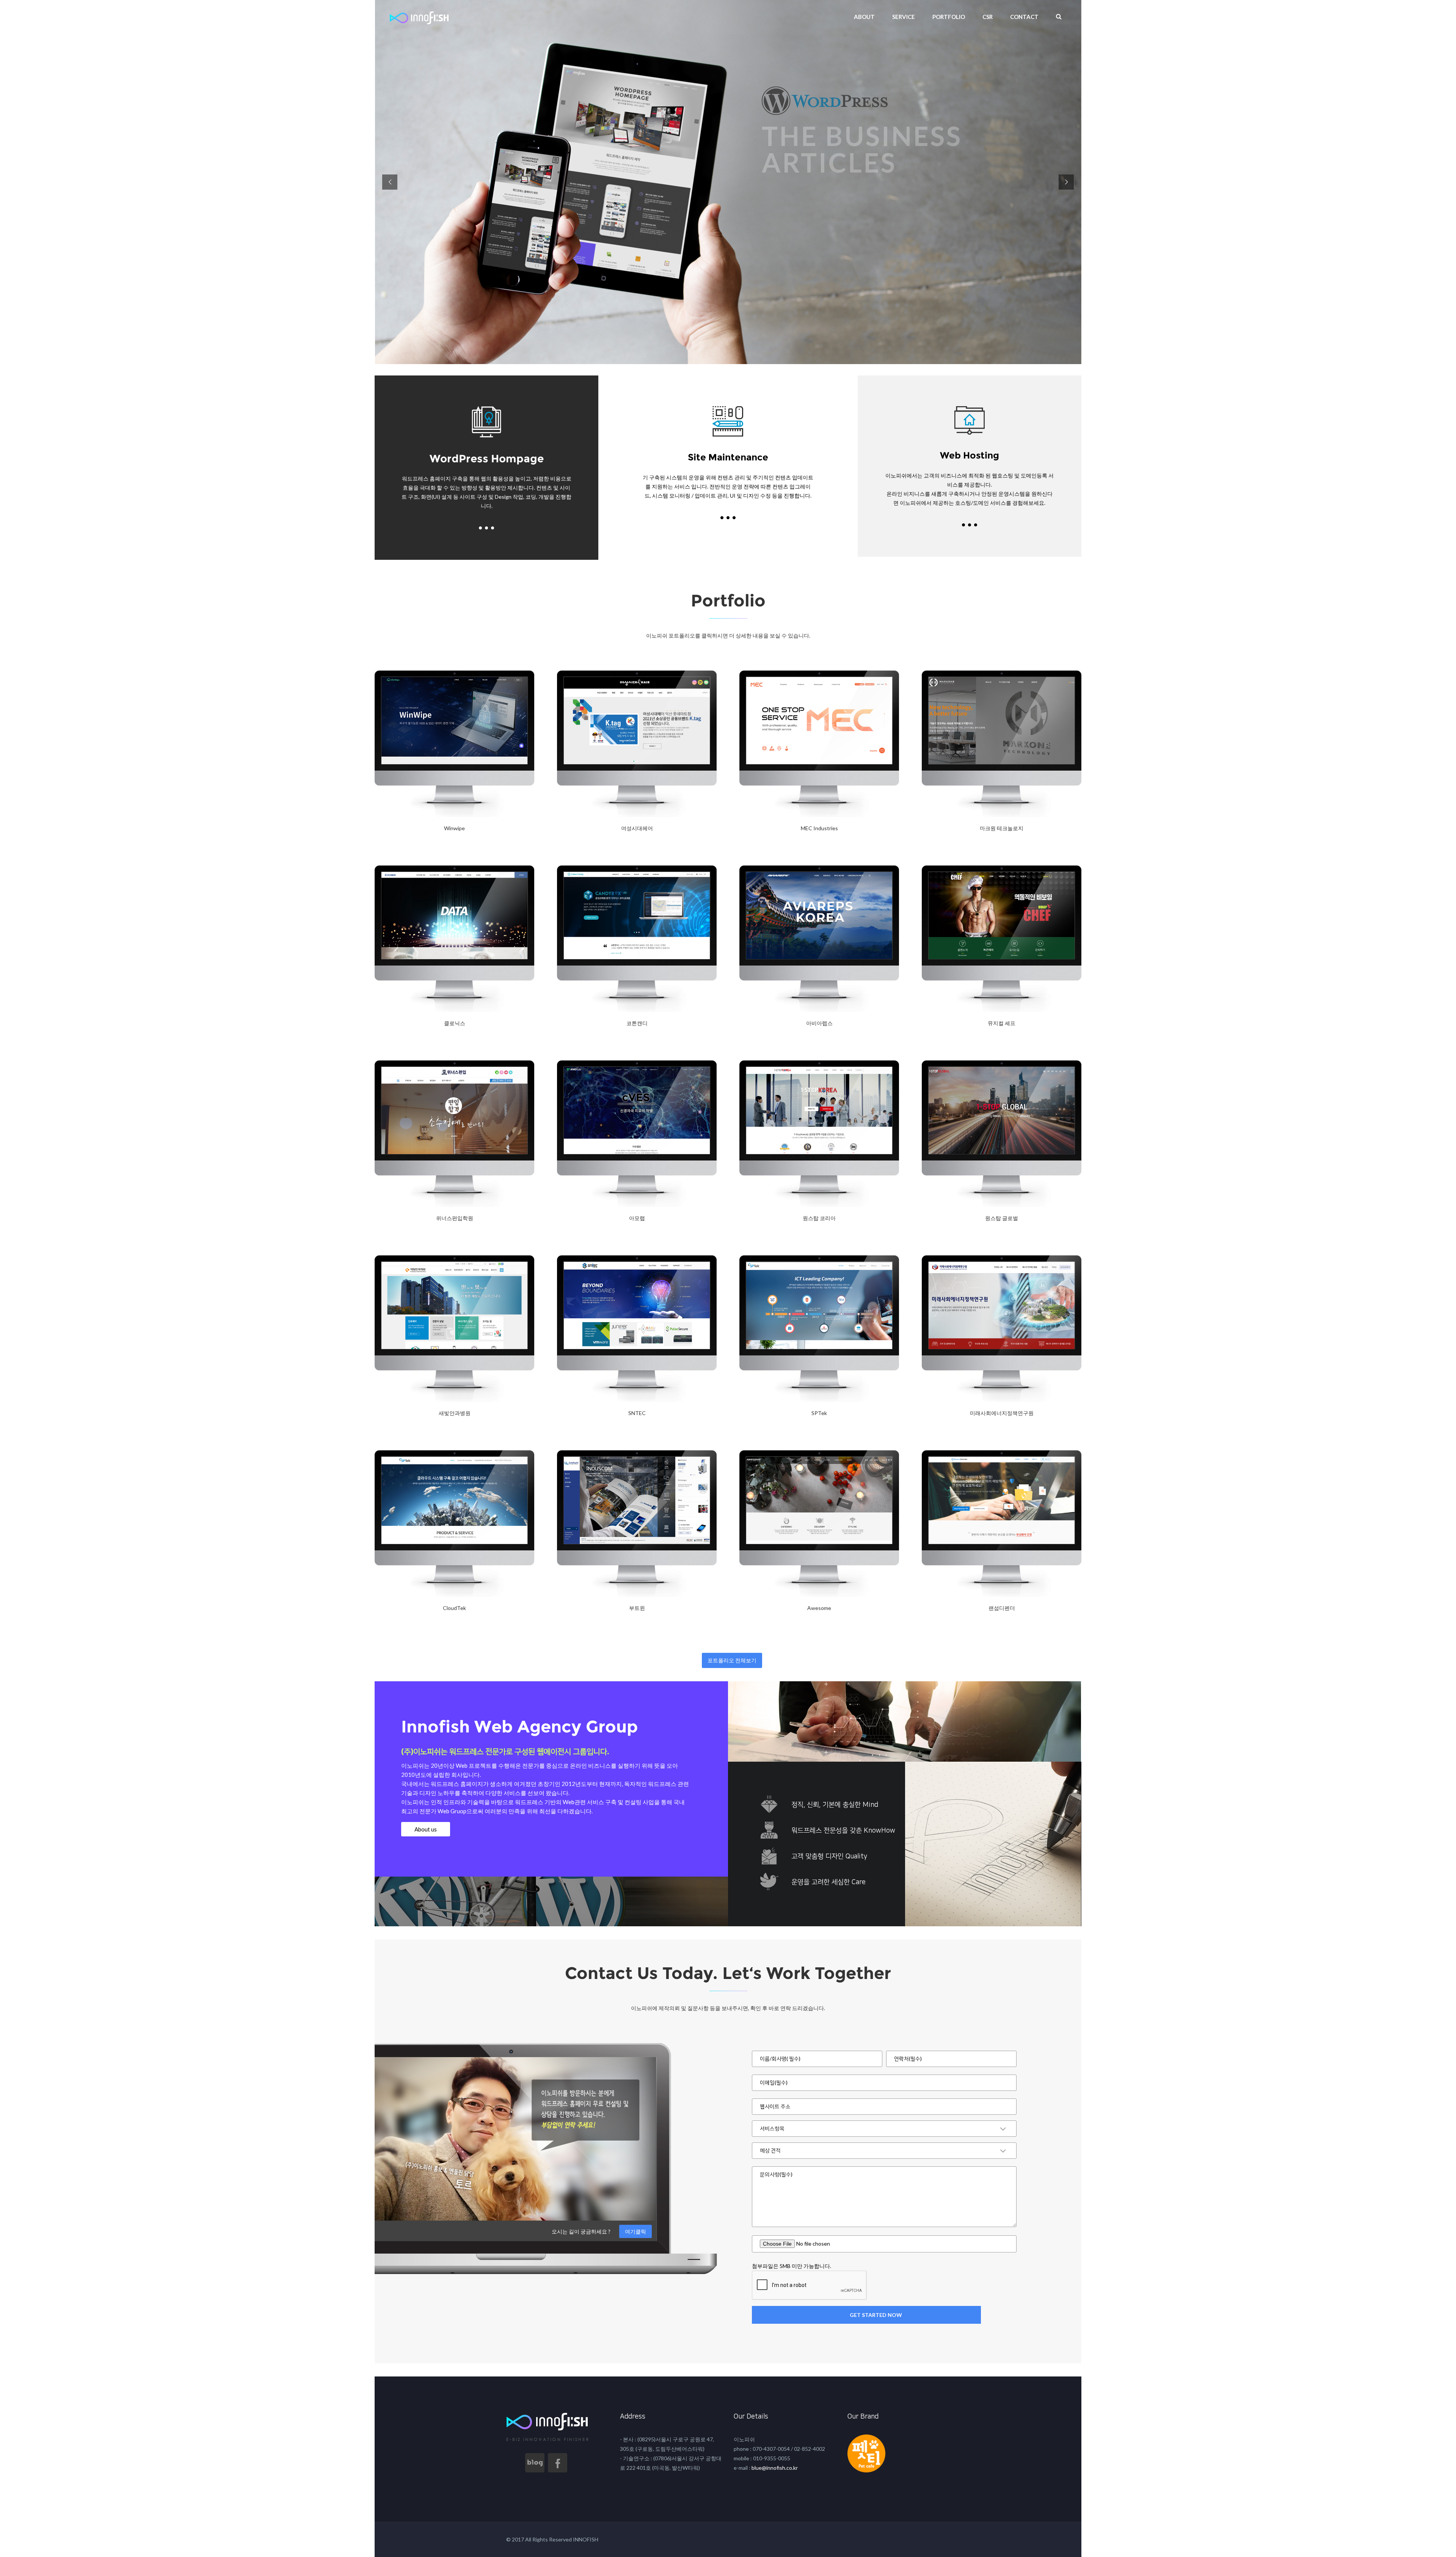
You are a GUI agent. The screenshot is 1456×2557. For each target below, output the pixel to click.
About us (426, 1829)
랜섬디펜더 (1002, 1608)
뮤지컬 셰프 (1002, 1023)
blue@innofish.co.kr (774, 2468)
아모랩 (637, 1218)
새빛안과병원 (455, 1413)
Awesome (819, 1608)
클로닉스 (455, 1023)
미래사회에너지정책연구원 (1002, 1413)
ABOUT (864, 17)
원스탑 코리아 (819, 1218)
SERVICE (904, 17)
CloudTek (454, 1608)
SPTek (819, 1413)
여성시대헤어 (637, 828)
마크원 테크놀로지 (1002, 828)
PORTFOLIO (949, 17)
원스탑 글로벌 (1002, 1218)
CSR (988, 17)
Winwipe (454, 828)
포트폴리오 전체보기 (732, 1660)
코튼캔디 (637, 1023)
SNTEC (637, 1413)
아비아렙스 (819, 1023)
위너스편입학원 (455, 1218)
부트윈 (637, 1608)
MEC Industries (819, 828)
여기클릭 (635, 2231)
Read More (394, 847)
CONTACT (1024, 17)
